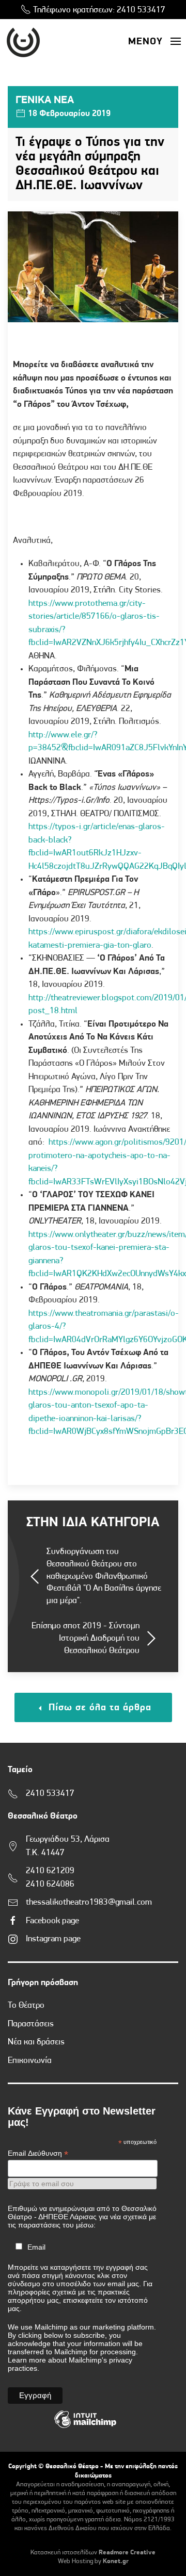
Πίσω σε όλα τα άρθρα (98, 1708)
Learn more (27, 2360)
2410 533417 (141, 10)
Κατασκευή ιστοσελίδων (64, 2553)
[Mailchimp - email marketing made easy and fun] (85, 2427)
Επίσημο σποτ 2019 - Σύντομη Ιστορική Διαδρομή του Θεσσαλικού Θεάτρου (86, 1638)
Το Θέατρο (26, 2005)
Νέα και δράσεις (36, 2042)
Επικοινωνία (30, 2061)
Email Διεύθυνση (38, 2153)
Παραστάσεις (31, 2024)
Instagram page (53, 1939)
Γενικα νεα (45, 100)
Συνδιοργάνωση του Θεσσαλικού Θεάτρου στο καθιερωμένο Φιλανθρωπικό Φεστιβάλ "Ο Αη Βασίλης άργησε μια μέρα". (104, 1576)
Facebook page (52, 1921)
